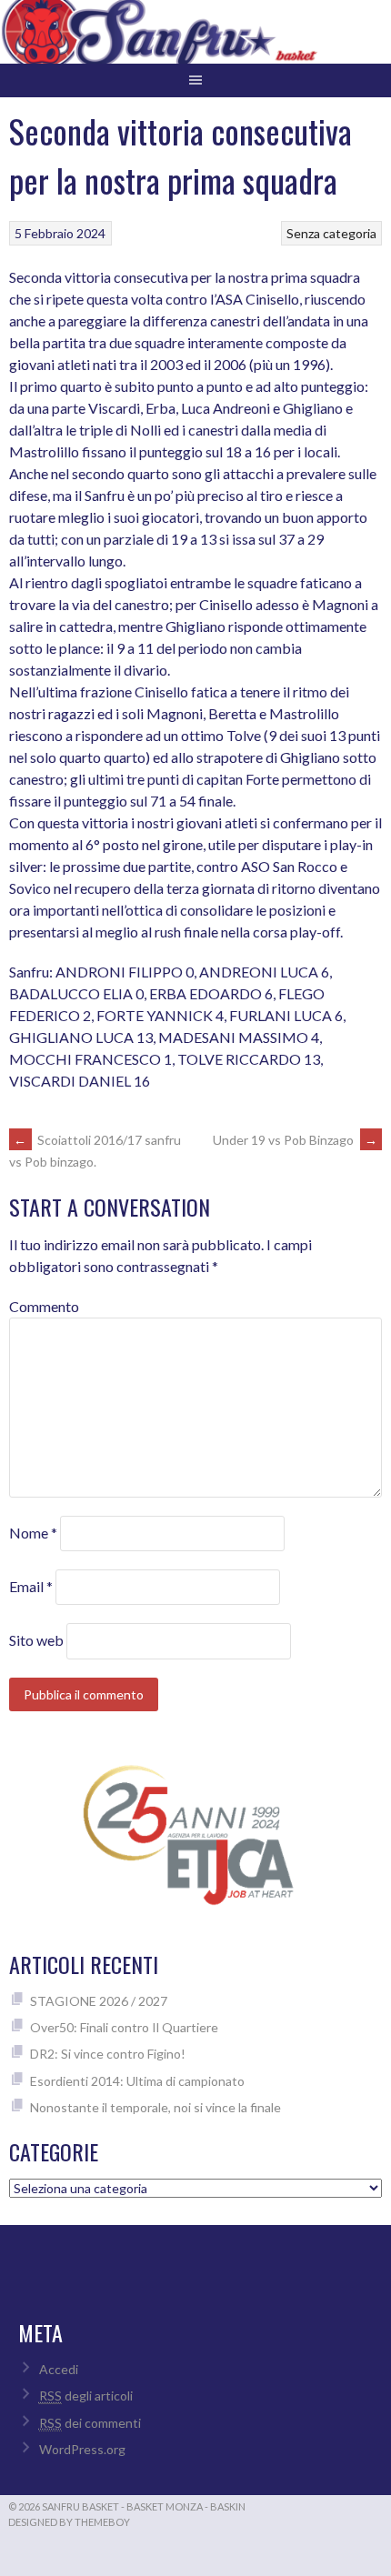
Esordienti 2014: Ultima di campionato (137, 2081)
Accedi (59, 2369)
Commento (44, 1306)
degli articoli (86, 2396)
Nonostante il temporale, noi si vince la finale (155, 2107)
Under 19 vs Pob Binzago (295, 1140)
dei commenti (90, 2423)
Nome (33, 1533)
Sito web (36, 1640)
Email (31, 1586)
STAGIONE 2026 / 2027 (99, 2001)
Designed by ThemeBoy (69, 2522)
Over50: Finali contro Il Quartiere (124, 2027)
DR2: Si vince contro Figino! (108, 2054)
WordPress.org (82, 2449)
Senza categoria (331, 233)
